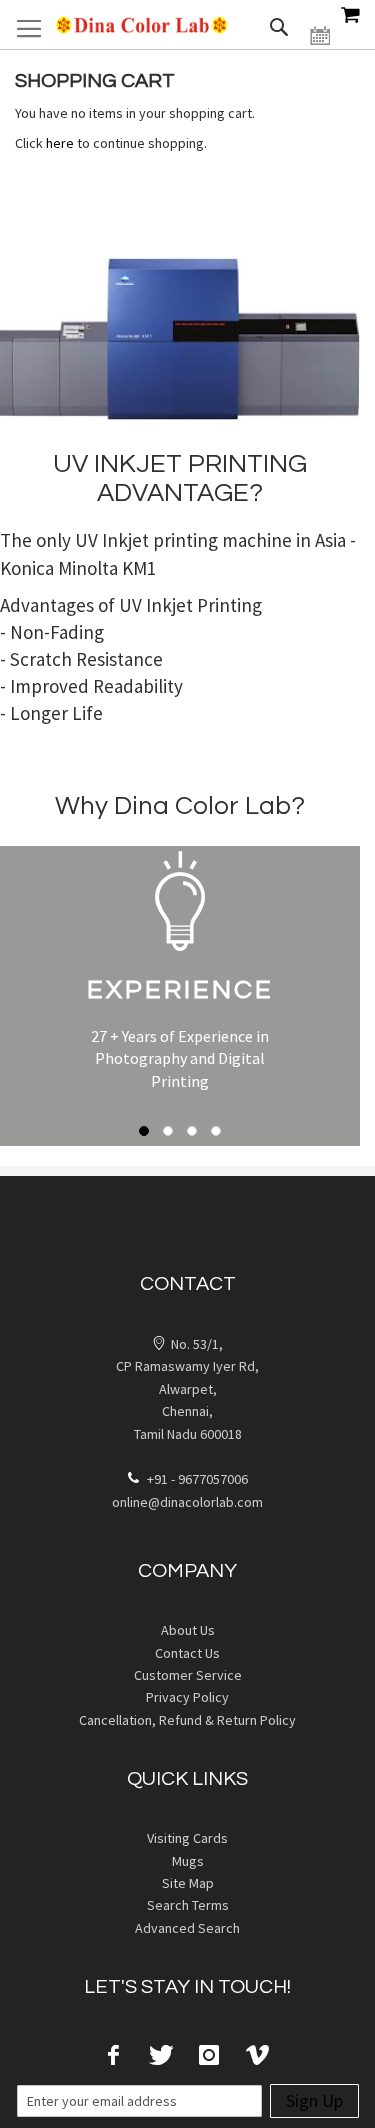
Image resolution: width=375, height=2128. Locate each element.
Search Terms (188, 1905)
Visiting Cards (187, 1838)
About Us (188, 1630)
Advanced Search (187, 1928)
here (60, 143)
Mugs (188, 1861)
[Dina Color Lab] (141, 25)
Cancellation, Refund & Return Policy (187, 1720)
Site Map (188, 1883)
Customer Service (188, 1675)
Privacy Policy (187, 1697)
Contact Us (187, 1653)
